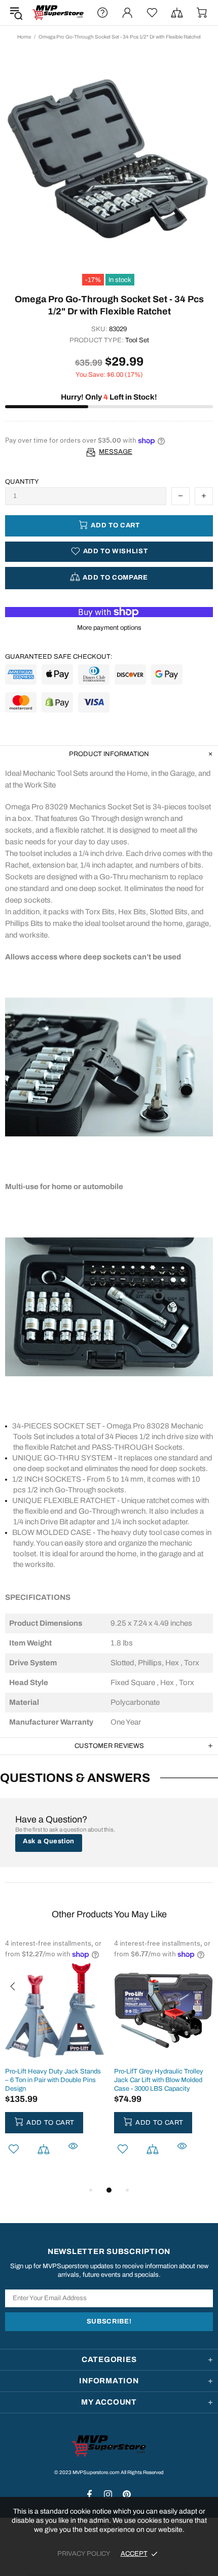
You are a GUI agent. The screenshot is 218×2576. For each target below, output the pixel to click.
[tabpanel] (55, 2061)
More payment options (109, 628)
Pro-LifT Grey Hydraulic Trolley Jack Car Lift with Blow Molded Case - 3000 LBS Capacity (159, 2080)
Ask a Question (49, 1841)
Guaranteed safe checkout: (59, 657)
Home (24, 37)
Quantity (22, 482)
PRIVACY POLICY (84, 2554)
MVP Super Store (58, 13)
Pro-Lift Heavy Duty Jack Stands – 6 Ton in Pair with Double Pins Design (53, 2080)
